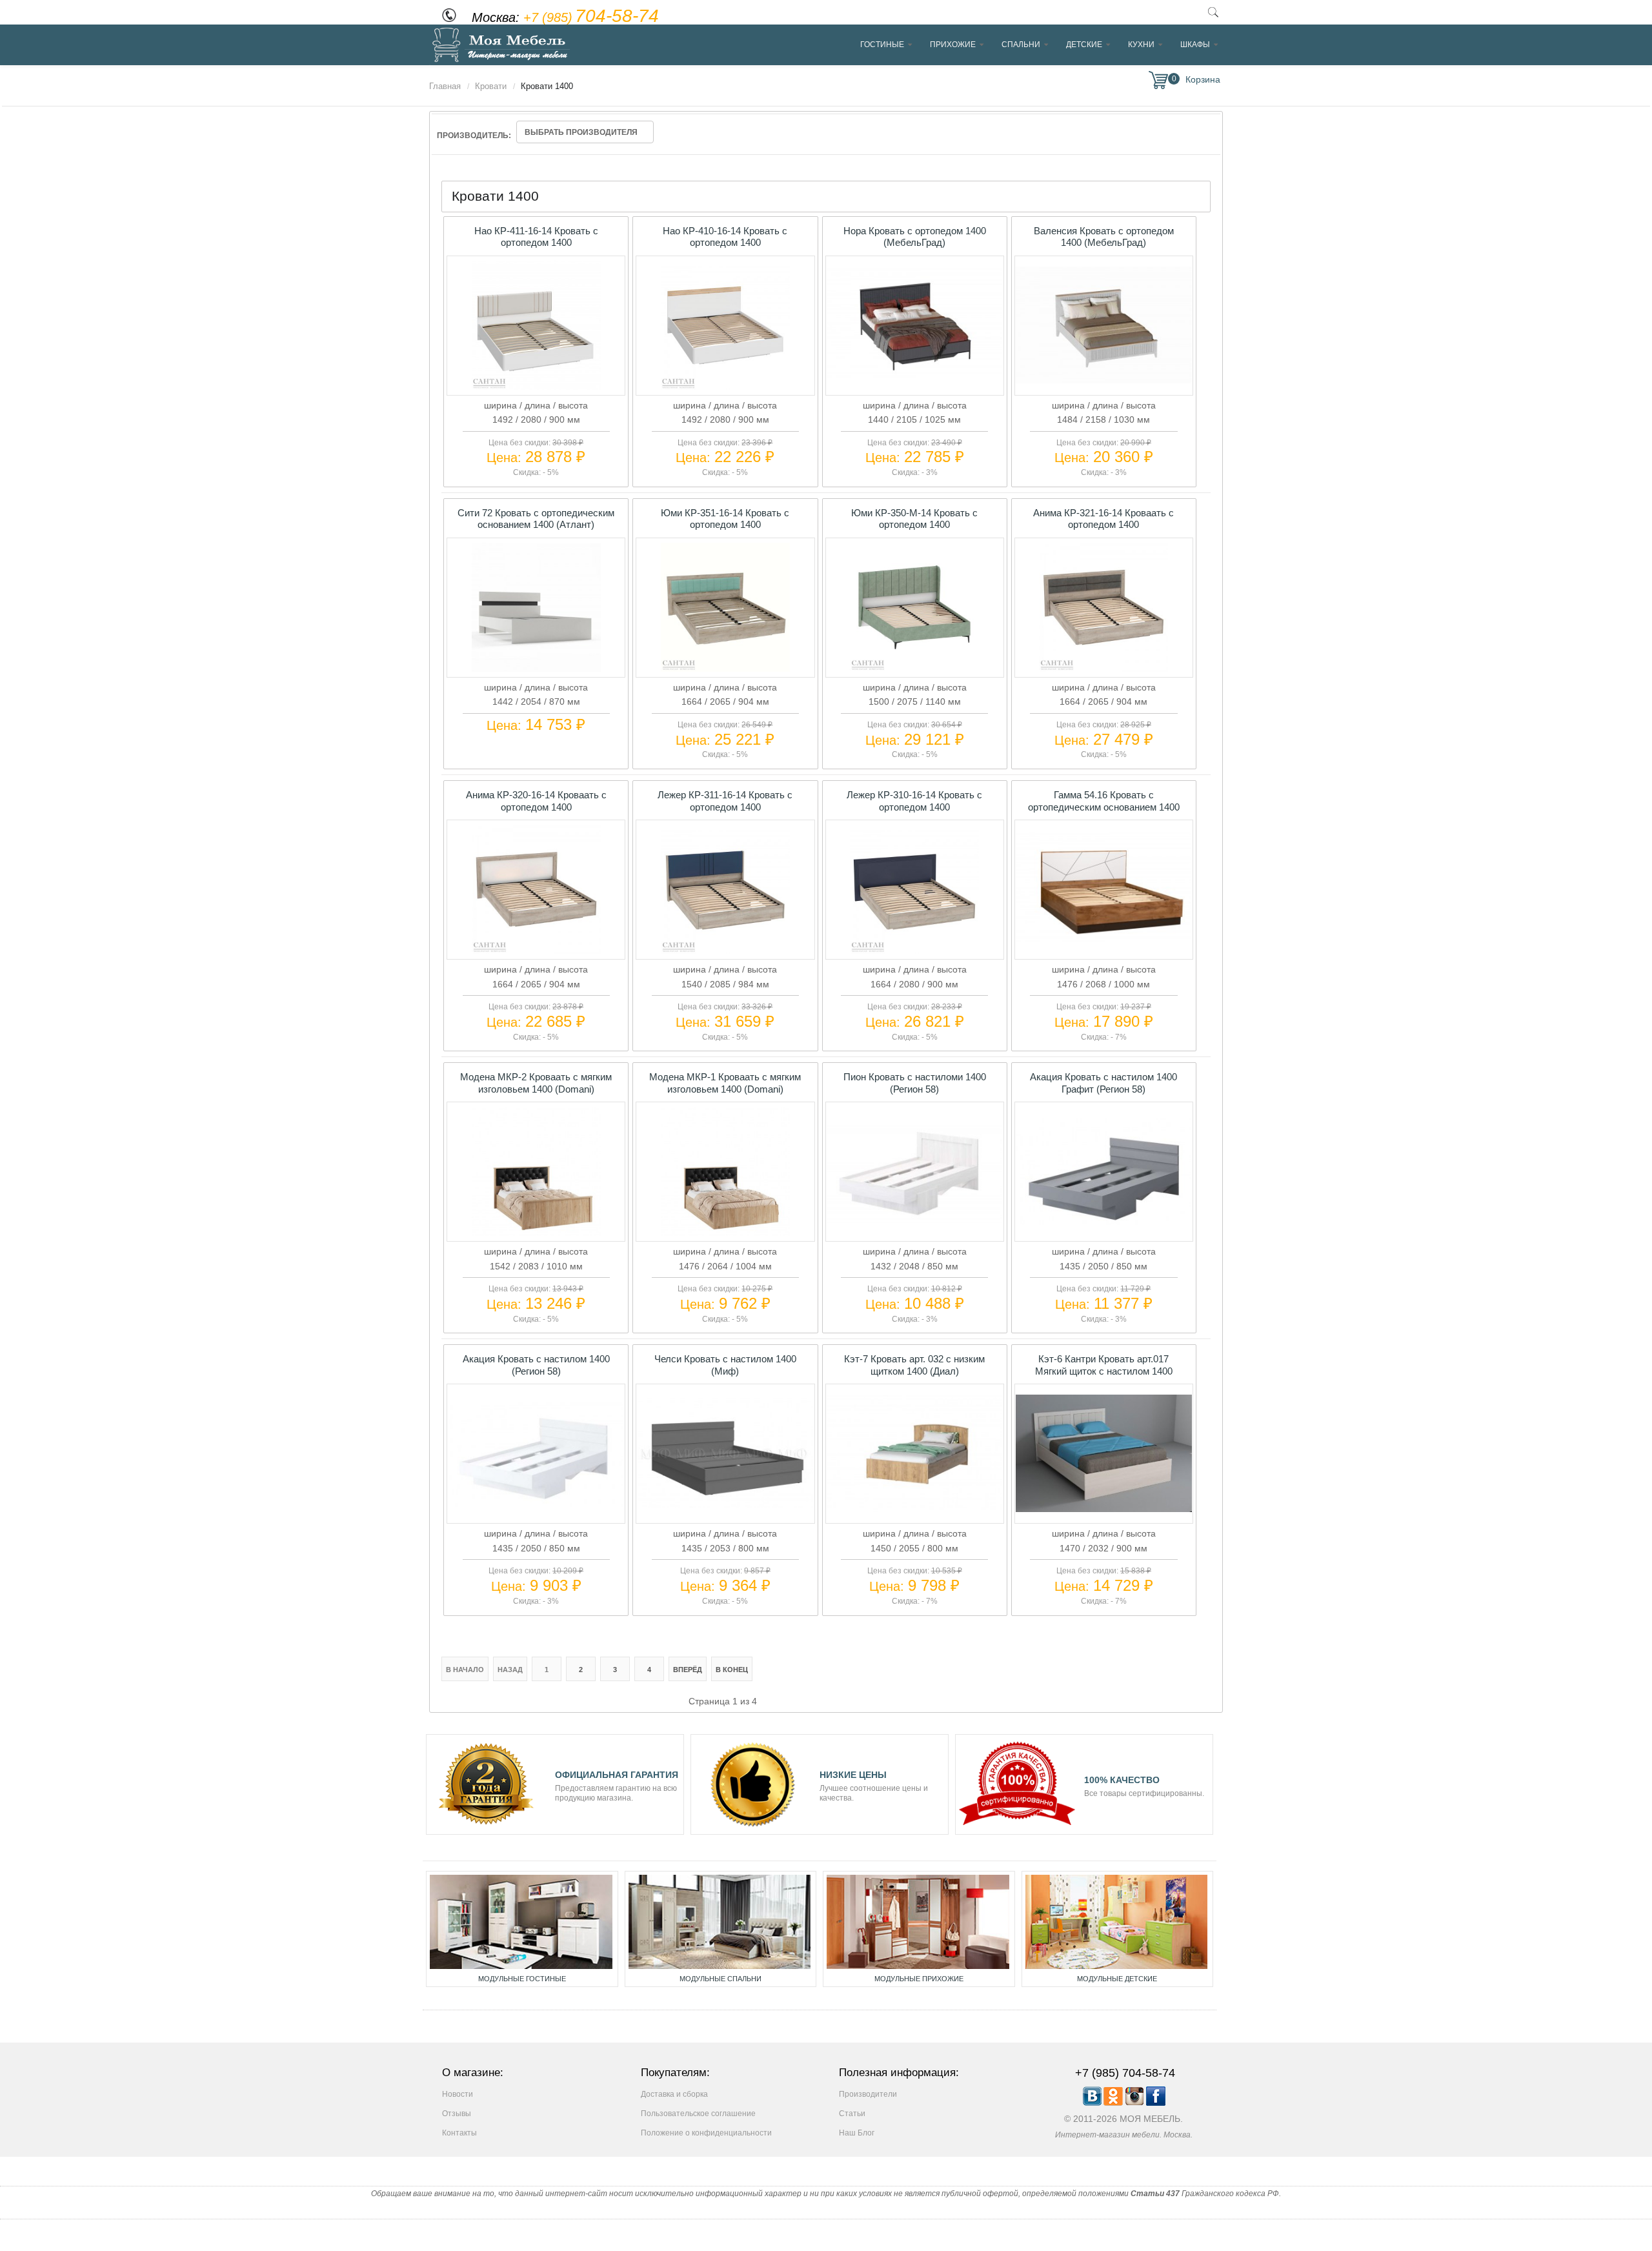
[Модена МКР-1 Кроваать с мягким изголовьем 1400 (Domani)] (725, 1233)
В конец (732, 1670)
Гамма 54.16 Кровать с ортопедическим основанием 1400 (1104, 801)
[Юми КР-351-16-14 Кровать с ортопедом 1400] (725, 669)
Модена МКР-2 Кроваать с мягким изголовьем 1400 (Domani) (536, 1083)
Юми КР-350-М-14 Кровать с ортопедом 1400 (914, 519)
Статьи (852, 2114)
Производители (868, 2094)
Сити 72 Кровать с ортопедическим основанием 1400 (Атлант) (536, 519)
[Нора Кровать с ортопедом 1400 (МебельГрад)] (914, 380)
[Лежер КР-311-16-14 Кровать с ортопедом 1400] (725, 951)
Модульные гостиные (522, 1979)
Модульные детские (1117, 1979)
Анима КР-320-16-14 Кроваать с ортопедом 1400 (536, 801)
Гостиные (882, 45)
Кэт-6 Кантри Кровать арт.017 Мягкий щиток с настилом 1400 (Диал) (1104, 1371)
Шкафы (1195, 45)
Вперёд (688, 1670)
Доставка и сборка (674, 2094)
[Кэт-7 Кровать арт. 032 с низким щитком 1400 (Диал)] (914, 1509)
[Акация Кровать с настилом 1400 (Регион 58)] (536, 1504)
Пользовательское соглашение (698, 2114)
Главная (445, 86)
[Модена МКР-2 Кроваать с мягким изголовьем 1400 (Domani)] (536, 1233)
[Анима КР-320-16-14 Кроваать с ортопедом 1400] (536, 951)
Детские (1084, 45)
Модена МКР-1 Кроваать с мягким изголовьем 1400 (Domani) (725, 1083)
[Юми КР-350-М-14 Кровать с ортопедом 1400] (914, 669)
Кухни (1141, 45)
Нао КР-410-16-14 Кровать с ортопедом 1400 (725, 237)
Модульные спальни (720, 1979)
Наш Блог (857, 2133)
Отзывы (457, 2114)
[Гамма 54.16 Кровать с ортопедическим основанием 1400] (1103, 945)
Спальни (1021, 45)
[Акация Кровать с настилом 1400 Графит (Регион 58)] (1103, 1222)
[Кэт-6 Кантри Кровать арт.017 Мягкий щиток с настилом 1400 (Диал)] (1103, 1509)
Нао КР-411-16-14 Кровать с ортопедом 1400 (536, 237)
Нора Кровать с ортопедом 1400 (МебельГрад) (915, 237)
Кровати (491, 86)
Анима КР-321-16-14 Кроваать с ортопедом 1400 (1103, 519)
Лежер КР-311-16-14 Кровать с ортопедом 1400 (725, 801)
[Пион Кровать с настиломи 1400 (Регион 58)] (914, 1220)
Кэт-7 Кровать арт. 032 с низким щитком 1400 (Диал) (914, 1365)
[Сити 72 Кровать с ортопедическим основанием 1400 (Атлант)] (536, 669)
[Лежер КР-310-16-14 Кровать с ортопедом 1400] (914, 951)
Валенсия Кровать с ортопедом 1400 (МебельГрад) (1104, 237)
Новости (458, 2094)
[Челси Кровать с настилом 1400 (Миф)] (725, 1505)
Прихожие (953, 45)
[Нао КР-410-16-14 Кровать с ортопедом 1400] (725, 387)
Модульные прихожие (919, 1979)
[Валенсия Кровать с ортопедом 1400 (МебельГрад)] (1103, 380)
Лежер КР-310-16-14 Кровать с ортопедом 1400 (914, 801)
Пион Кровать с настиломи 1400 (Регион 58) (915, 1083)
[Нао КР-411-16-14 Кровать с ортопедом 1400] (536, 387)
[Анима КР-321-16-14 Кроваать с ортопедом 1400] (1103, 669)
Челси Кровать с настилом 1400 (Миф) (725, 1365)
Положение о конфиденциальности (706, 2133)
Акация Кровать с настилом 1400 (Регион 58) (536, 1365)
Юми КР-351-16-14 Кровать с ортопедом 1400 (725, 519)
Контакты (459, 2133)
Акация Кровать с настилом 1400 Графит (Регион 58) (1103, 1083)
